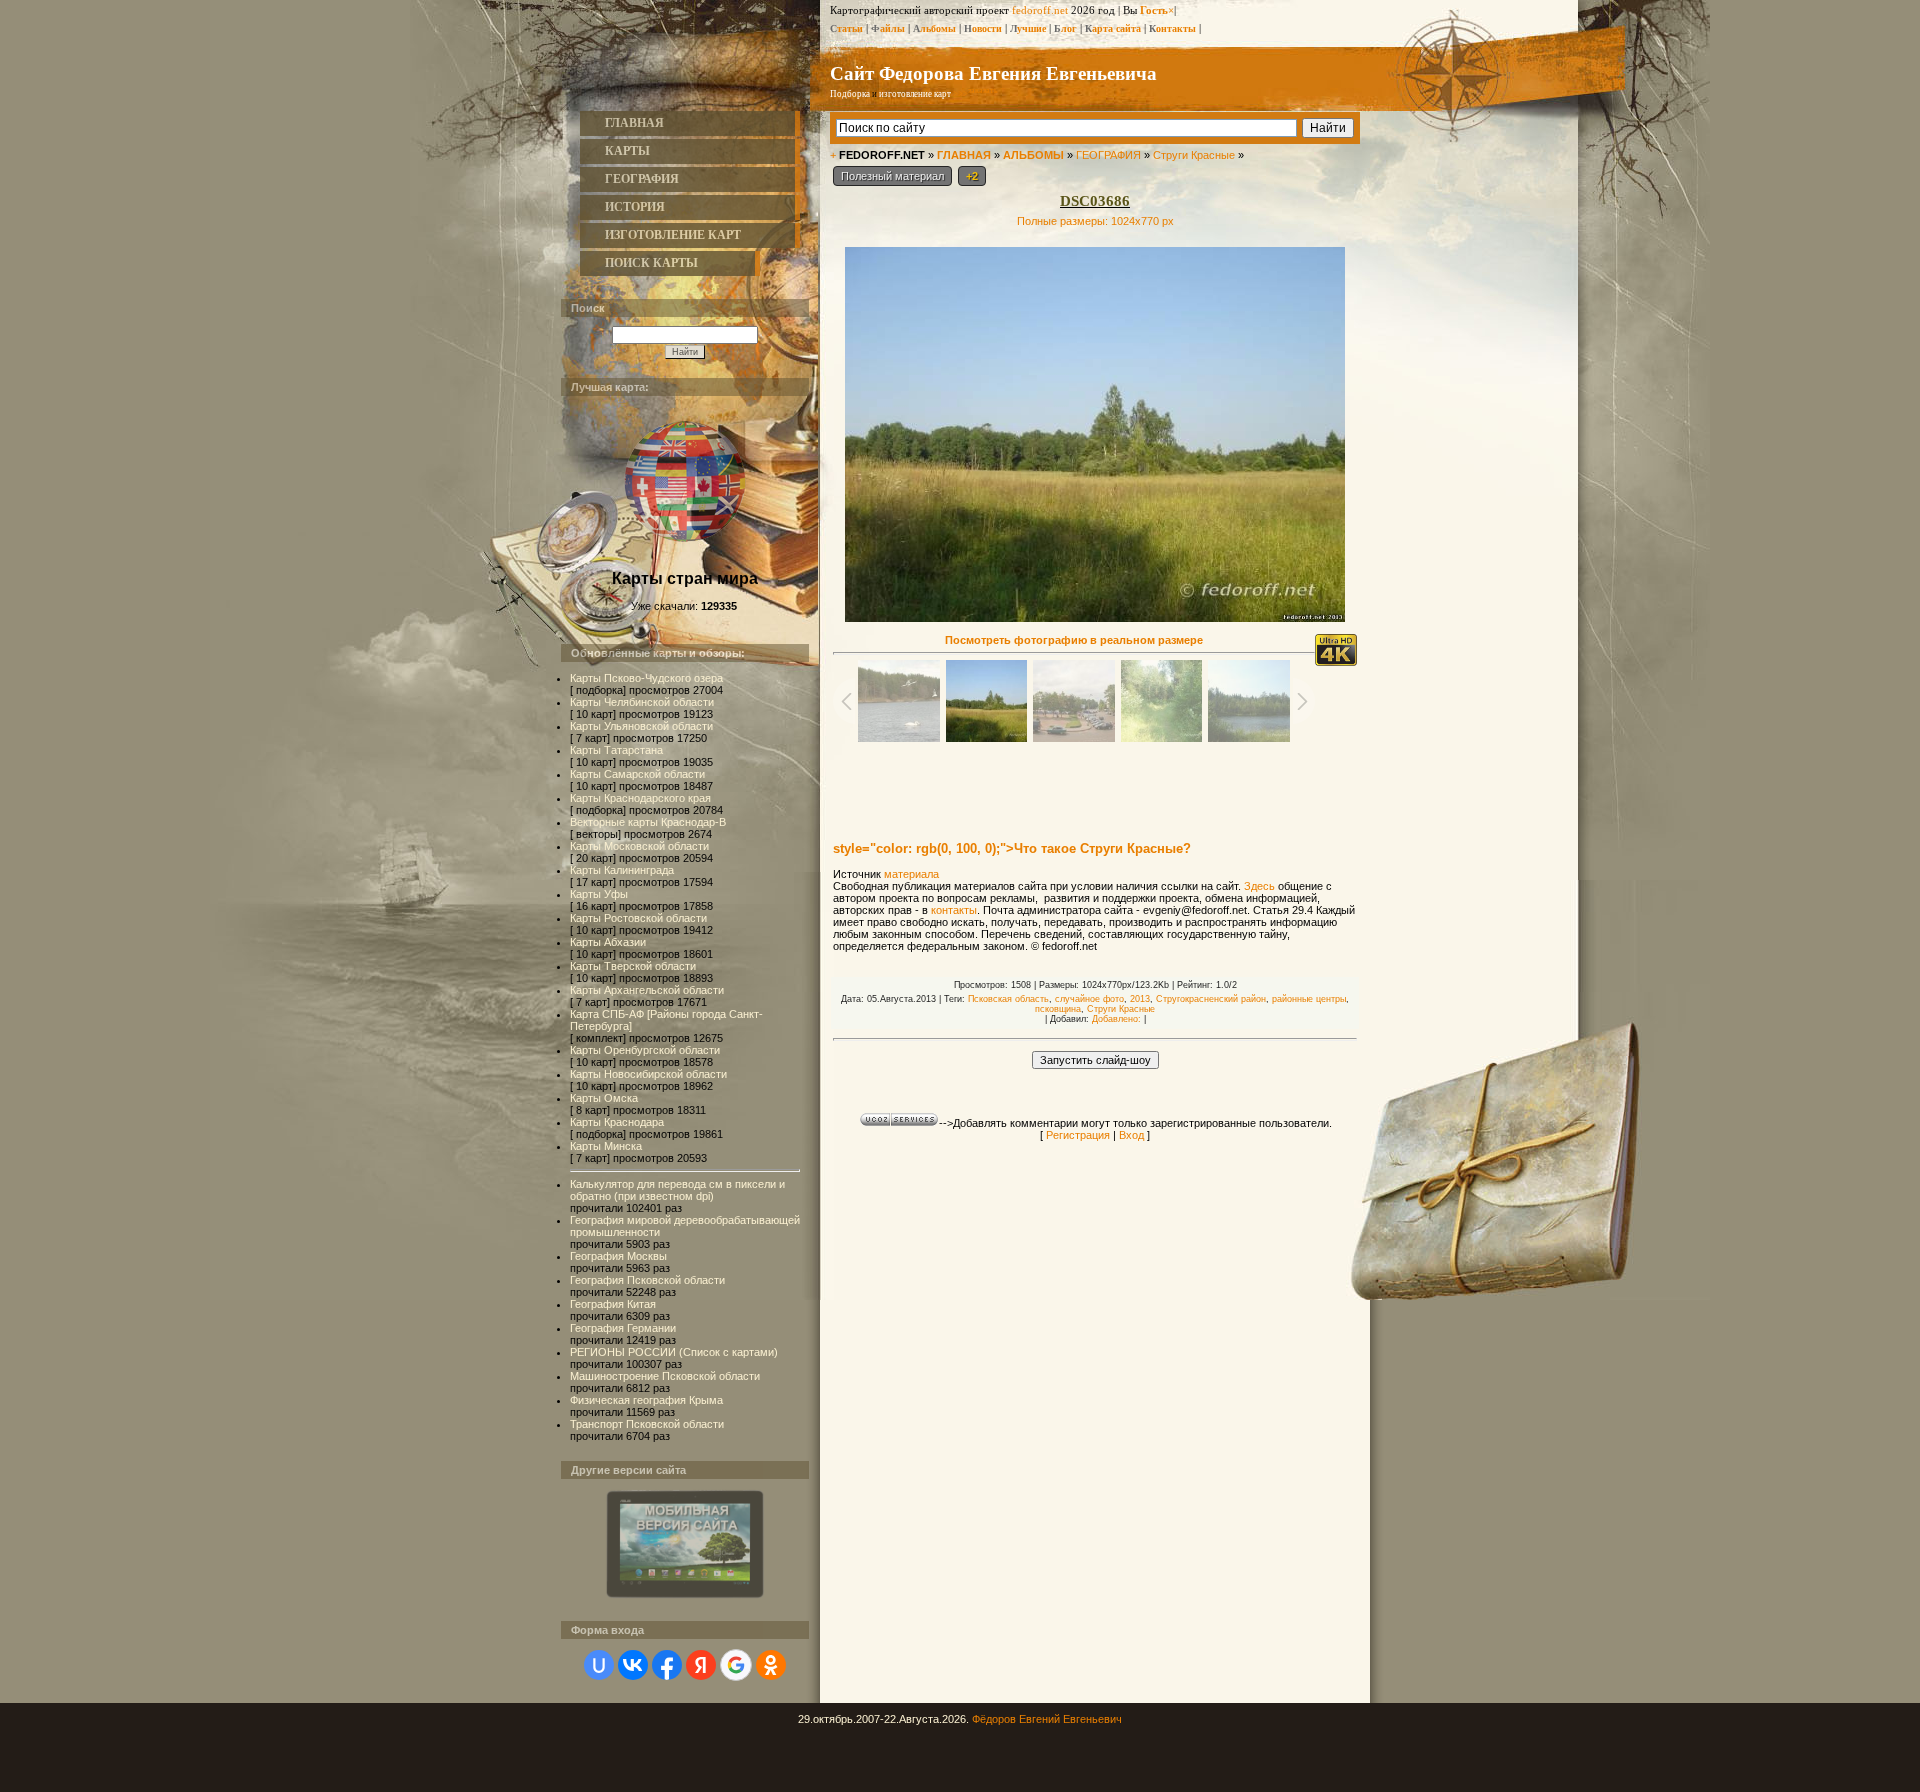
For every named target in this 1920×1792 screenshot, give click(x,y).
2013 (1140, 999)
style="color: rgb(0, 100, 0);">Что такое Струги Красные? (1012, 848)
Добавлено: (1116, 1019)
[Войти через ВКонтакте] (633, 1665)
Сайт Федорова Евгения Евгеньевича (993, 72)
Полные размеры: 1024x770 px (1095, 221)
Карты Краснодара (617, 1122)
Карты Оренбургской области (645, 1050)
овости (983, 28)
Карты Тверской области (633, 966)
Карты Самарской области (637, 774)
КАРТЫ (627, 151)
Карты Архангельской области (647, 990)
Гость (1154, 10)
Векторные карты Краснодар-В (648, 822)
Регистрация (1078, 1135)
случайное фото (1089, 999)
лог (1065, 28)
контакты (954, 910)
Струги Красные (1194, 155)
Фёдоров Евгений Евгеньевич (1047, 1719)
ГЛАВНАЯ (634, 123)
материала (911, 874)
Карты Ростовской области (638, 918)
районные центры (1309, 999)
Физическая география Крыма (646, 1400)
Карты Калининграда (622, 870)
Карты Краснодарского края (640, 798)
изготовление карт (915, 94)
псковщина (1058, 1009)
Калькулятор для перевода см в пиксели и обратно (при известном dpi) (677, 1190)
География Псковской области (647, 1280)
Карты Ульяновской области (641, 726)
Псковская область (1008, 999)
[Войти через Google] (736, 1665)
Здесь (1259, 886)
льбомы (934, 28)
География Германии (623, 1328)
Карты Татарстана (616, 750)
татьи (846, 28)
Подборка (850, 94)
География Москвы (618, 1256)
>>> (975, 94)
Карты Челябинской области (642, 702)
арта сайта (1113, 28)
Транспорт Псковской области (647, 1424)
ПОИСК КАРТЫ (651, 263)
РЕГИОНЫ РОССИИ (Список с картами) (674, 1352)
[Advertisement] (1095, 782)
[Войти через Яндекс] (701, 1665)
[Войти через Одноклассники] (771, 1665)
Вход (1131, 1135)
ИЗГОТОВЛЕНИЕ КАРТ (673, 235)
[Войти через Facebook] (667, 1665)
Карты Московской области (639, 846)
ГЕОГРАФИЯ (642, 179)
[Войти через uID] (599, 1665)
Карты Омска (604, 1098)
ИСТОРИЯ (635, 207)
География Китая (613, 1304)
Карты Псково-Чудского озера (646, 678)
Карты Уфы (599, 894)
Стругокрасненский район (1211, 999)
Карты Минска (606, 1146)
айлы (888, 28)
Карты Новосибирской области (648, 1074)
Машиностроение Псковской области (665, 1376)
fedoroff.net (1040, 10)
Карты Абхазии (608, 942)
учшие (1028, 28)
